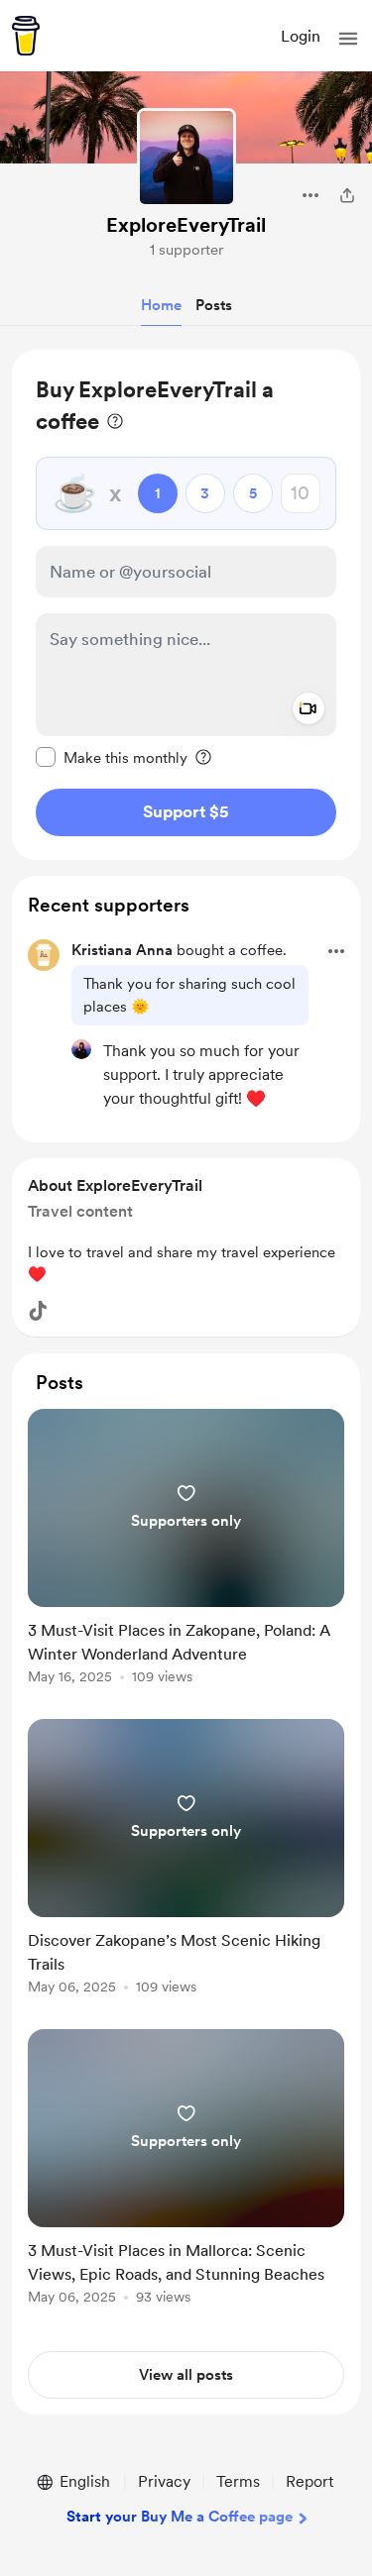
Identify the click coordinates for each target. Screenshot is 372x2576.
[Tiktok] (38, 1311)
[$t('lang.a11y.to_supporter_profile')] (81, 1049)
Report (310, 2481)
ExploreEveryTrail (186, 225)
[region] (186, 605)
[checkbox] (112, 757)
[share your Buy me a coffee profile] (347, 195)
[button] (348, 39)
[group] (186, 1558)
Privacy (164, 2481)
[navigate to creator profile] (186, 158)
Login (301, 36)
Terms (238, 2481)
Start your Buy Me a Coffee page (180, 2517)
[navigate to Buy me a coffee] (26, 36)
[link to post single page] (186, 1550)
